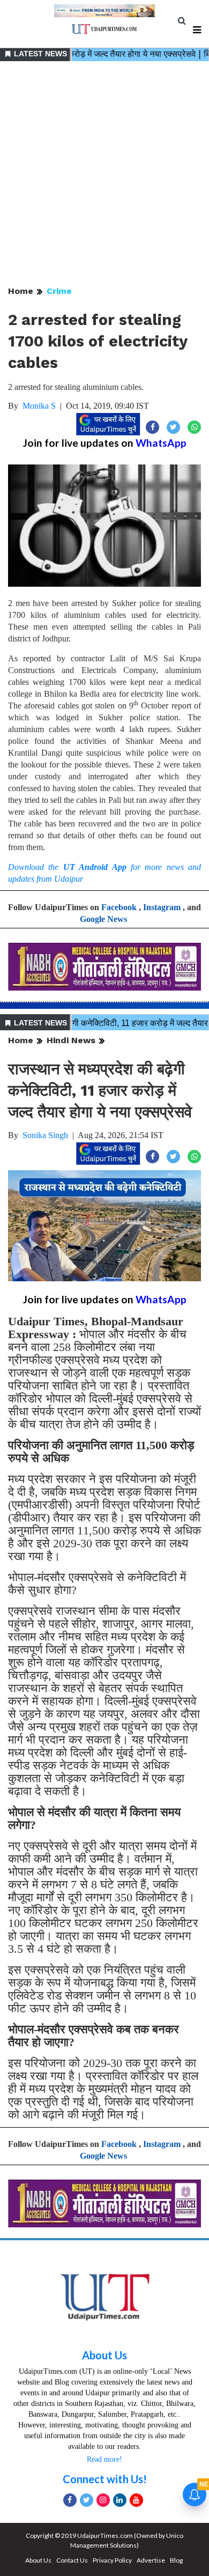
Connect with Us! (105, 2479)
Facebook (119, 907)
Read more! (104, 2459)
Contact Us (72, 2560)
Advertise (151, 2560)
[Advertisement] (104, 174)
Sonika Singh (45, 1135)
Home (21, 291)
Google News (103, 919)
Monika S (39, 406)
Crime (59, 291)
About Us (104, 2355)
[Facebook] (70, 2500)
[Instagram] (103, 2500)
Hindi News (71, 1040)
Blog (176, 2560)
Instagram (162, 907)
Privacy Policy (112, 2560)
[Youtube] (136, 2500)
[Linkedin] (120, 2500)
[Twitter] (87, 2500)
